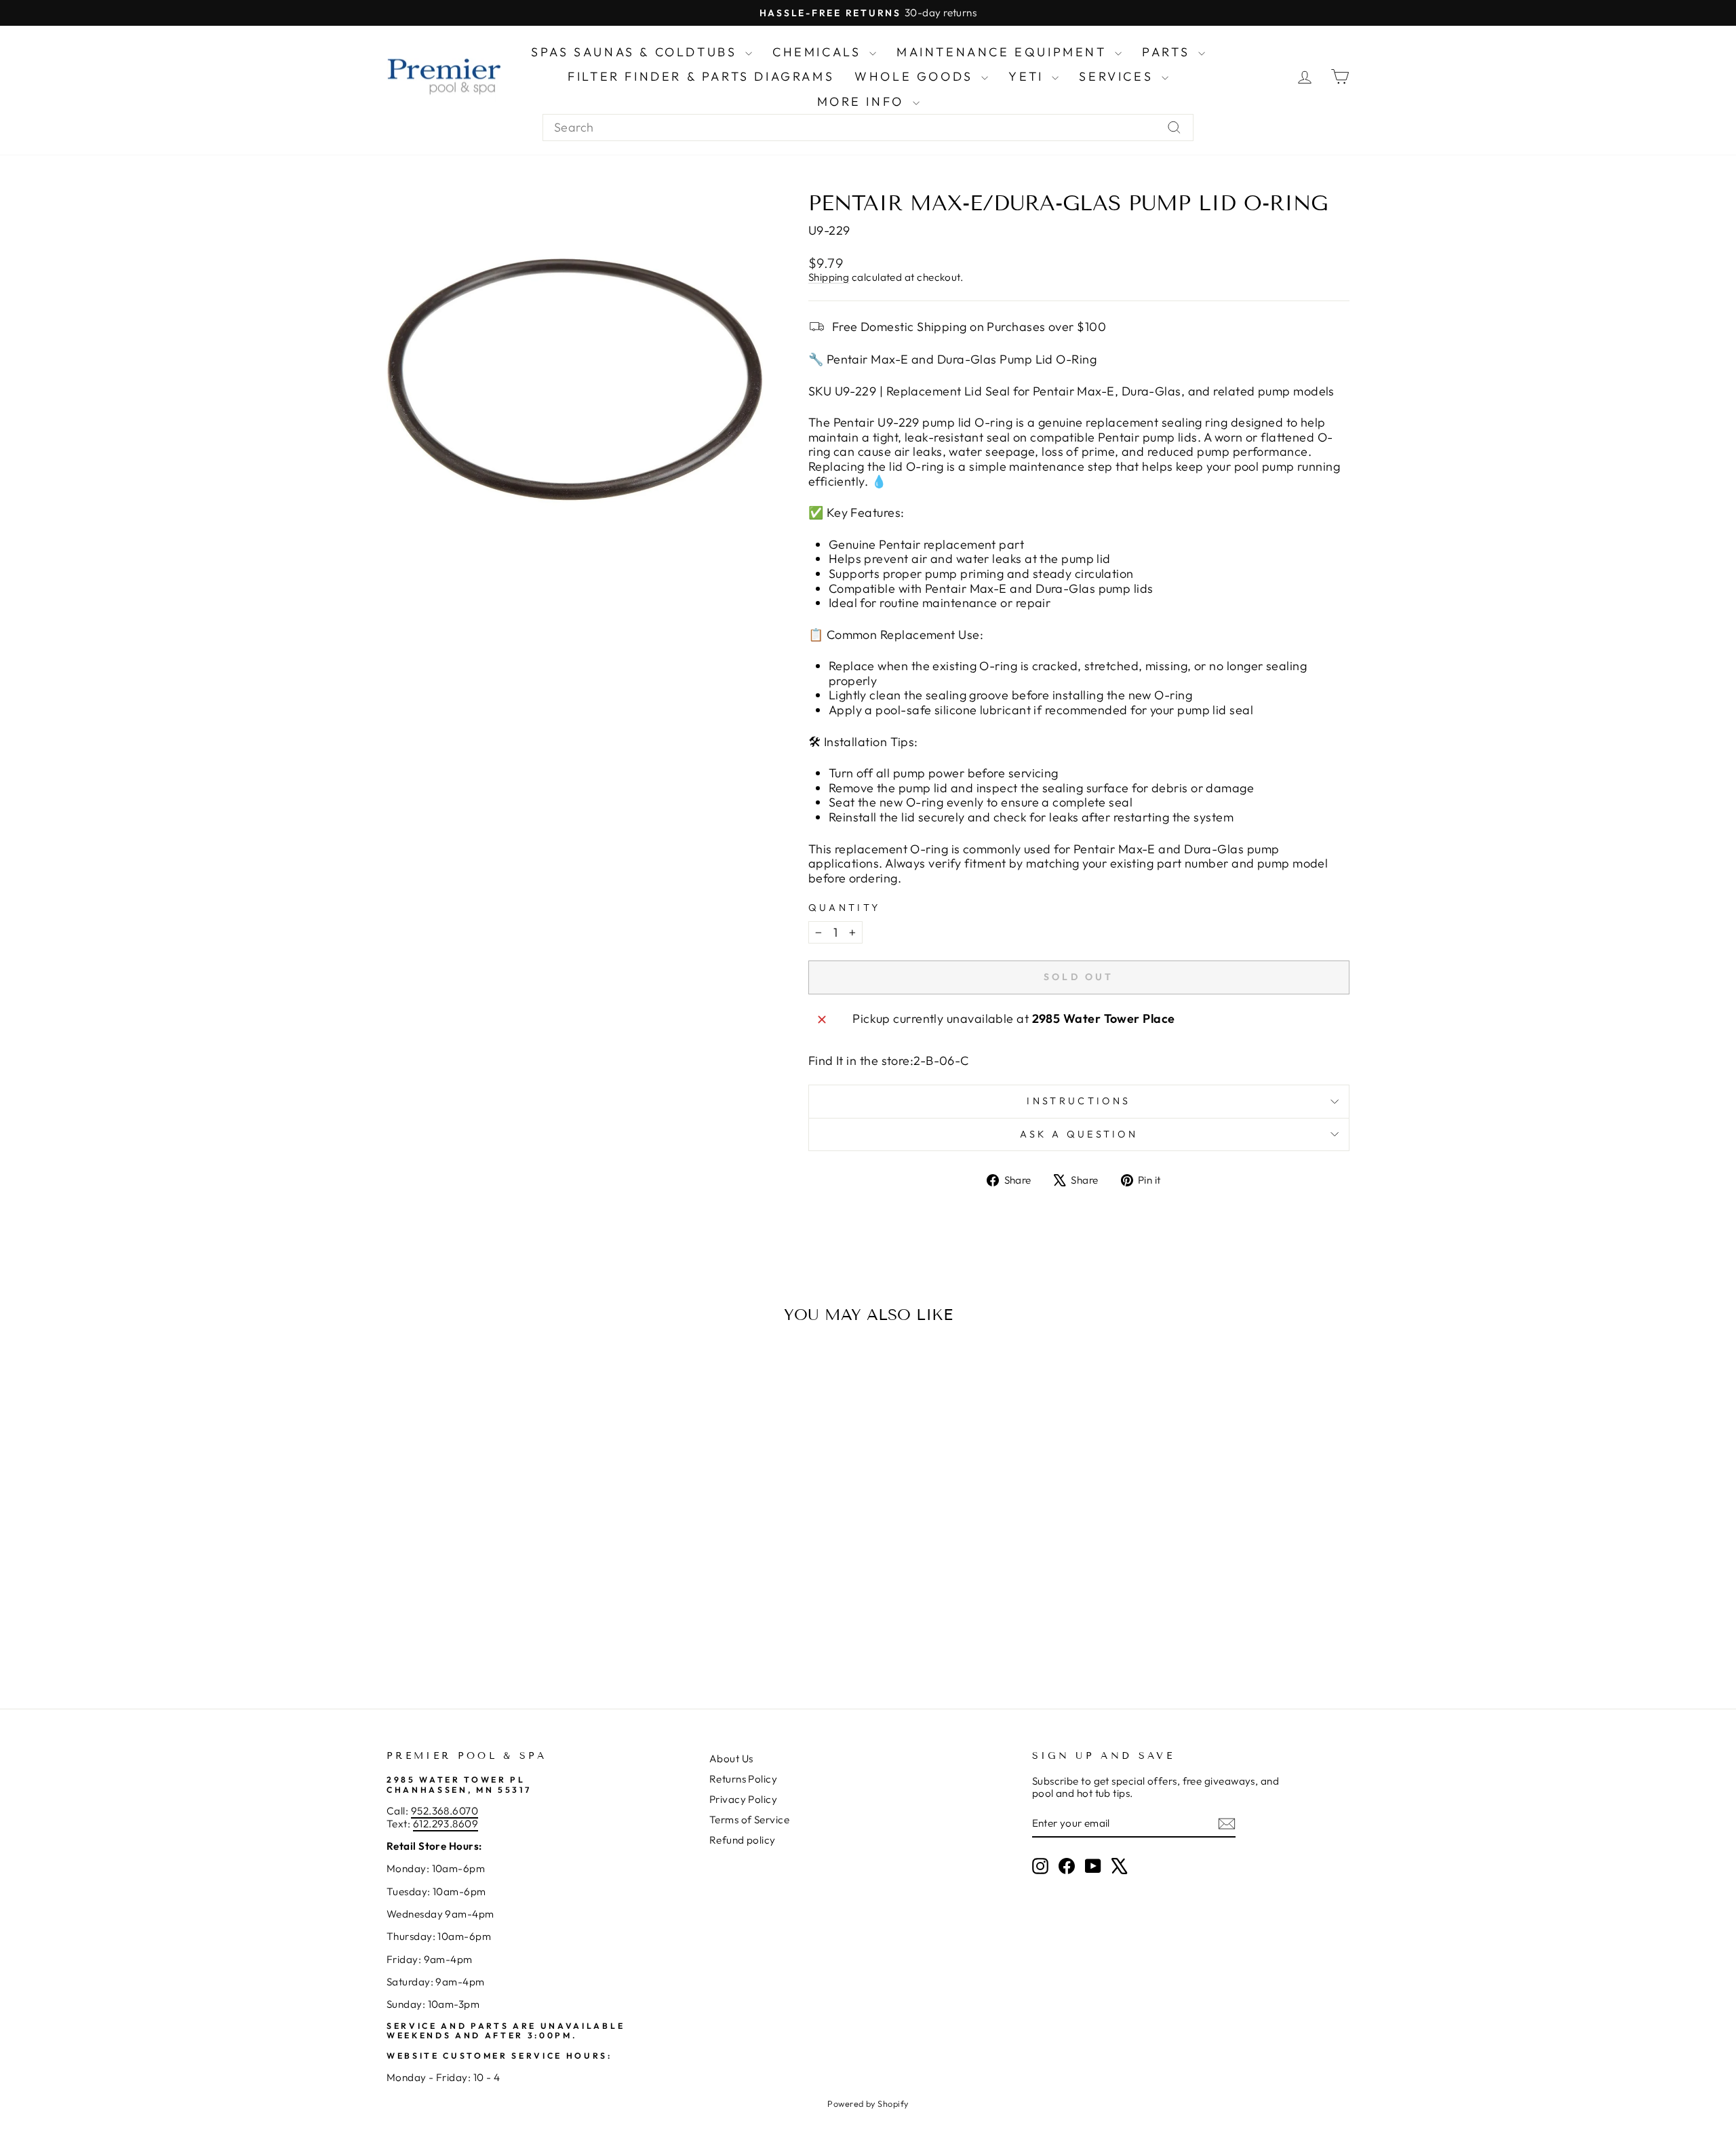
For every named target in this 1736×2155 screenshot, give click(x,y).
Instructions (1079, 1101)
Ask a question (1079, 1134)
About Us (731, 1759)
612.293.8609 (446, 1824)
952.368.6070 (445, 1811)
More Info (863, 101)
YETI (1028, 76)
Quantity (845, 908)
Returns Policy (743, 1779)
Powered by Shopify (868, 2103)
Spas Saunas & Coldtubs (636, 52)
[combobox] (868, 128)
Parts (1168, 52)
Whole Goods (916, 76)
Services (1118, 76)
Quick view (501, 1572)
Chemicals (819, 52)
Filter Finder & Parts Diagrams (701, 76)
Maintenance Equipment (1004, 52)
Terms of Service (749, 1820)
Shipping (829, 277)
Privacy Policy (743, 1799)
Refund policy (743, 1840)
